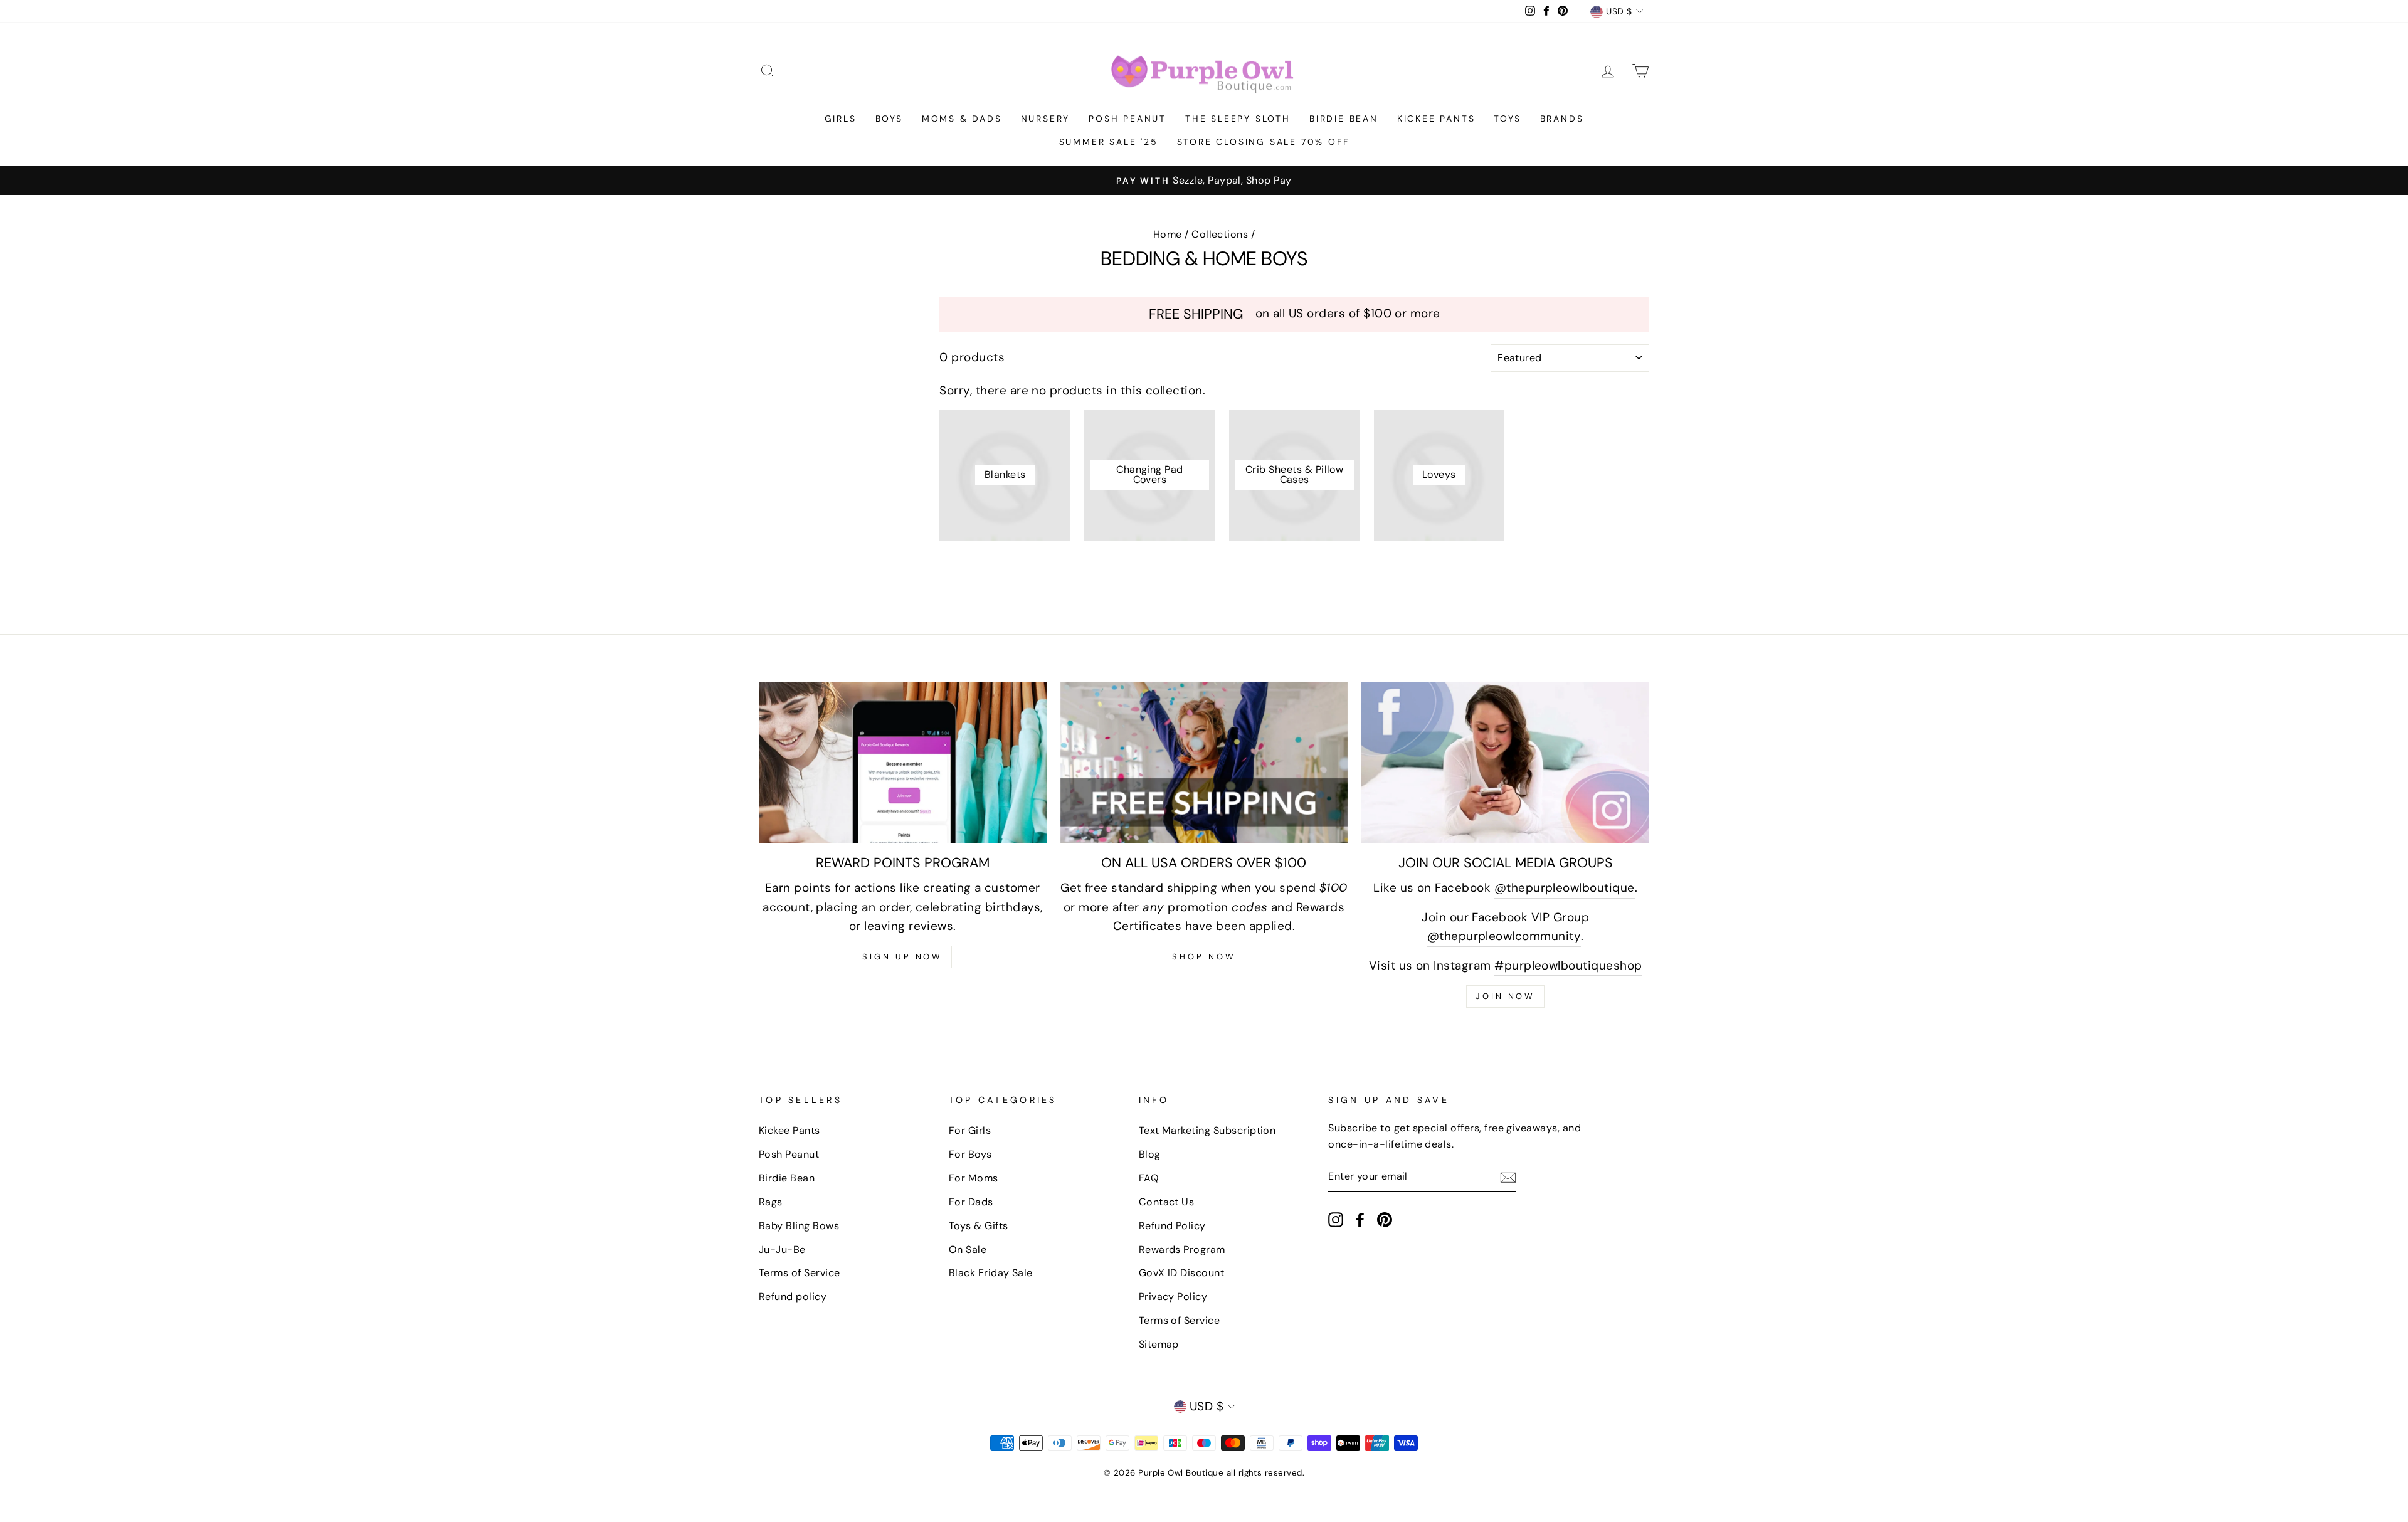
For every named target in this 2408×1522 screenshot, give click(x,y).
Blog (1150, 1154)
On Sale (968, 1250)
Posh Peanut (1127, 119)
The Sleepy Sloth (1238, 119)
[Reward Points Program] (903, 763)
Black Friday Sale (991, 1273)
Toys (1507, 119)
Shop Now (1204, 957)
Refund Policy (1172, 1226)
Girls (841, 119)
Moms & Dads (962, 119)
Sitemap (1159, 1344)
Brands (1562, 119)
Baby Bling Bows (799, 1226)
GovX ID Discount (1182, 1273)
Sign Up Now (902, 957)
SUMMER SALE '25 (1109, 142)
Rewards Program (1182, 1250)
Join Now (1505, 996)
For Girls (970, 1130)
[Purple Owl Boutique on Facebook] (1360, 1219)
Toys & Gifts (979, 1226)
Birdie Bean (1344, 119)
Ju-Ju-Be (782, 1250)
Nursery (1046, 119)
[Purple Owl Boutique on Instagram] (1336, 1219)
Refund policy (793, 1297)
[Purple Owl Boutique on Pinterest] (1385, 1219)
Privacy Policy (1173, 1297)
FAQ (1149, 1178)
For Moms (974, 1178)
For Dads (971, 1202)
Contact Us (1167, 1202)
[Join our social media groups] (1505, 763)
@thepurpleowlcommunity (1504, 936)
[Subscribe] (1508, 1177)
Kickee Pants (1436, 119)
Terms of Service (800, 1273)
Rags (771, 1202)
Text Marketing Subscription (1207, 1130)
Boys (889, 119)
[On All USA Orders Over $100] (1204, 763)
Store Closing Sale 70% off (1263, 142)
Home (1168, 234)
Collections (1220, 234)
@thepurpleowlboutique (1565, 888)
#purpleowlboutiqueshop (1568, 965)
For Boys (970, 1154)
